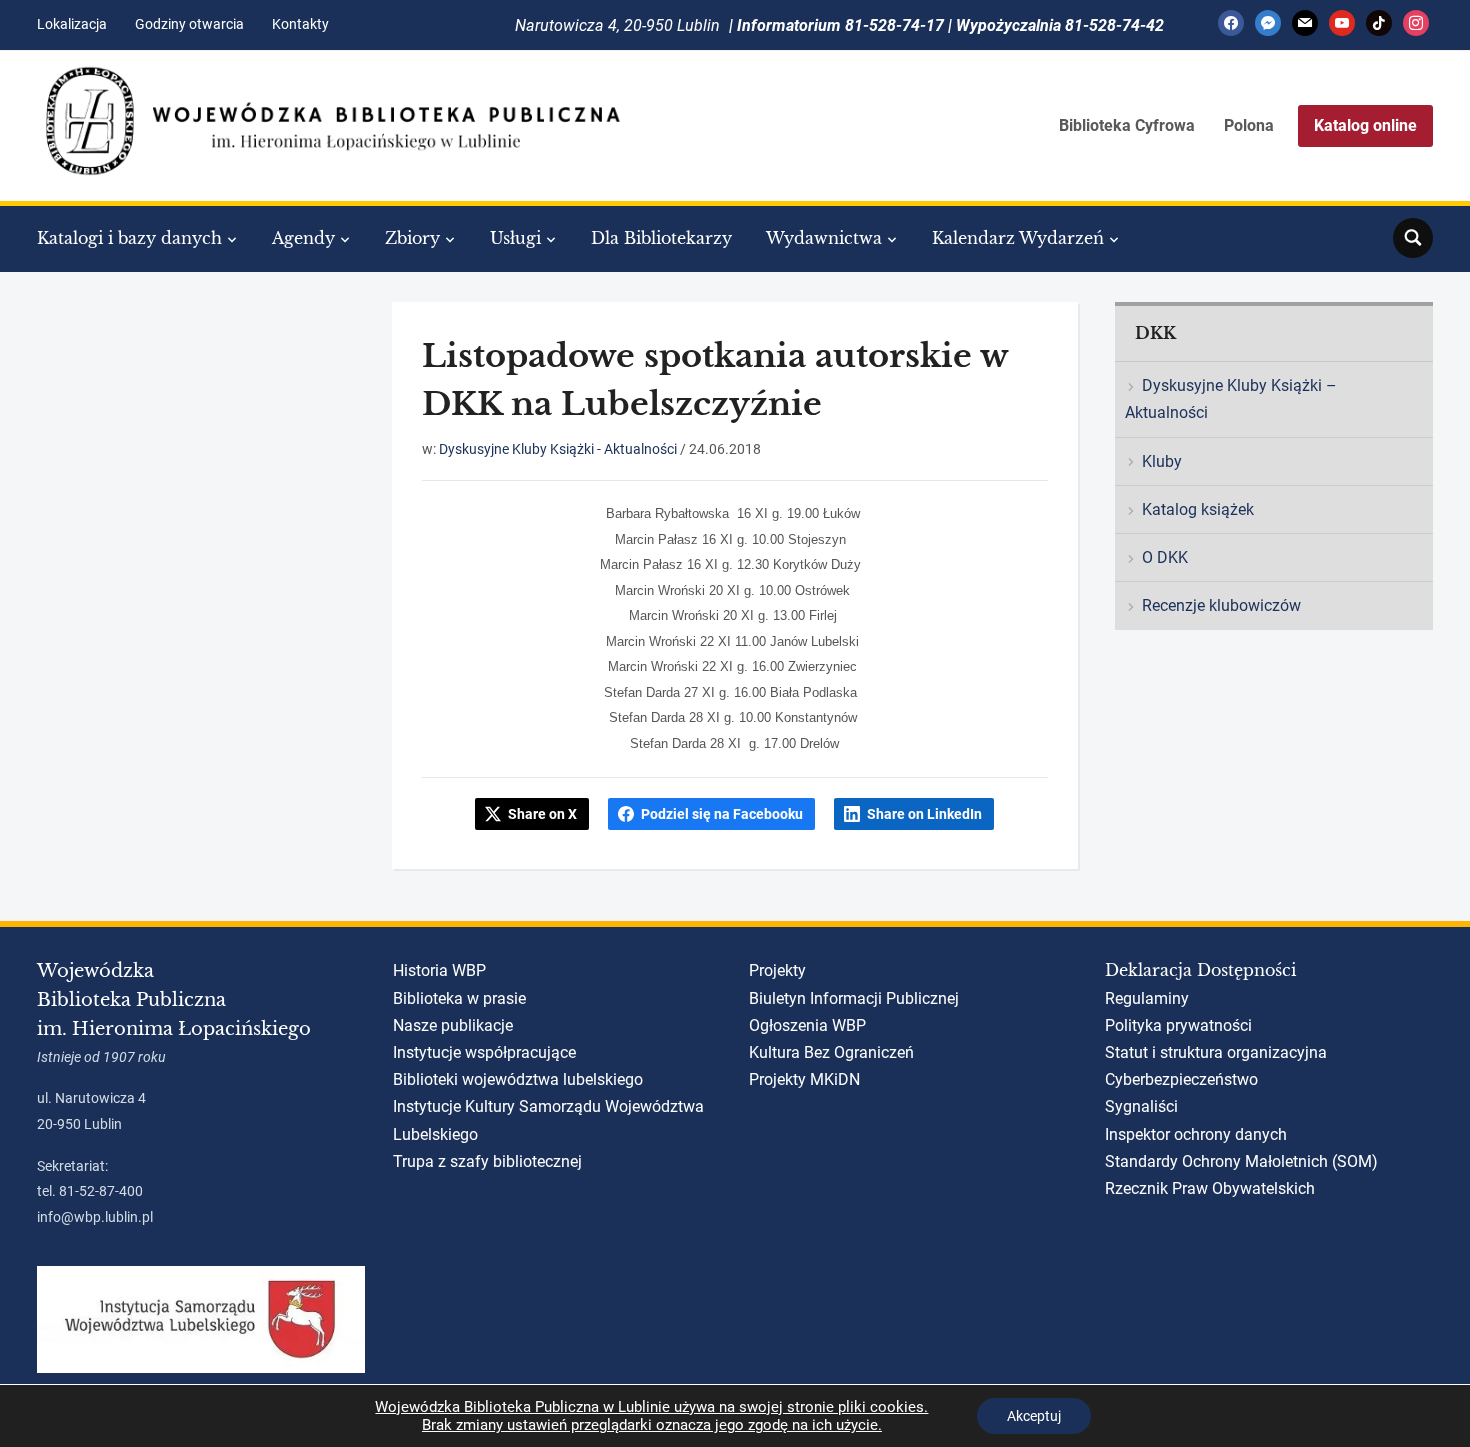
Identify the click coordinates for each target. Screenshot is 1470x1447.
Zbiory (412, 238)
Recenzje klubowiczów (1221, 605)
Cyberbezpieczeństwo (1181, 1079)
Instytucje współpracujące (484, 1052)
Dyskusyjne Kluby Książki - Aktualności (558, 449)
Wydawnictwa (824, 238)
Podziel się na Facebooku (722, 814)
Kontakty (300, 24)
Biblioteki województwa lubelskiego (518, 1079)
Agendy (303, 238)
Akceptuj (1034, 1416)
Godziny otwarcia (189, 24)
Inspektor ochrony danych (1196, 1134)
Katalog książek (1198, 509)
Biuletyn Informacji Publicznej (854, 998)
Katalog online (1365, 125)
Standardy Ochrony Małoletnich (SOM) (1241, 1161)
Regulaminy (1147, 998)
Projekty (777, 970)
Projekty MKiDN (804, 1079)
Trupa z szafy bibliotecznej (487, 1161)
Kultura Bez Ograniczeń (831, 1052)
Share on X (542, 814)
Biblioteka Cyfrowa (1127, 125)
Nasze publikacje (453, 1025)
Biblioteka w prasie (459, 998)
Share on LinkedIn (924, 814)
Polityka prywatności (1178, 1025)
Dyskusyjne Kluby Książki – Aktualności (1231, 399)
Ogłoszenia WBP (807, 1025)
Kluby (1162, 461)
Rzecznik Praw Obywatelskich (1210, 1188)
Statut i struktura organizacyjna (1216, 1052)
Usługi (515, 238)
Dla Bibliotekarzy (661, 238)
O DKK (1165, 557)
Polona (1249, 125)
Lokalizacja (72, 24)
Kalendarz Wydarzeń (1018, 238)
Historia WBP (439, 970)
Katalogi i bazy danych (129, 238)
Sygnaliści (1141, 1106)
